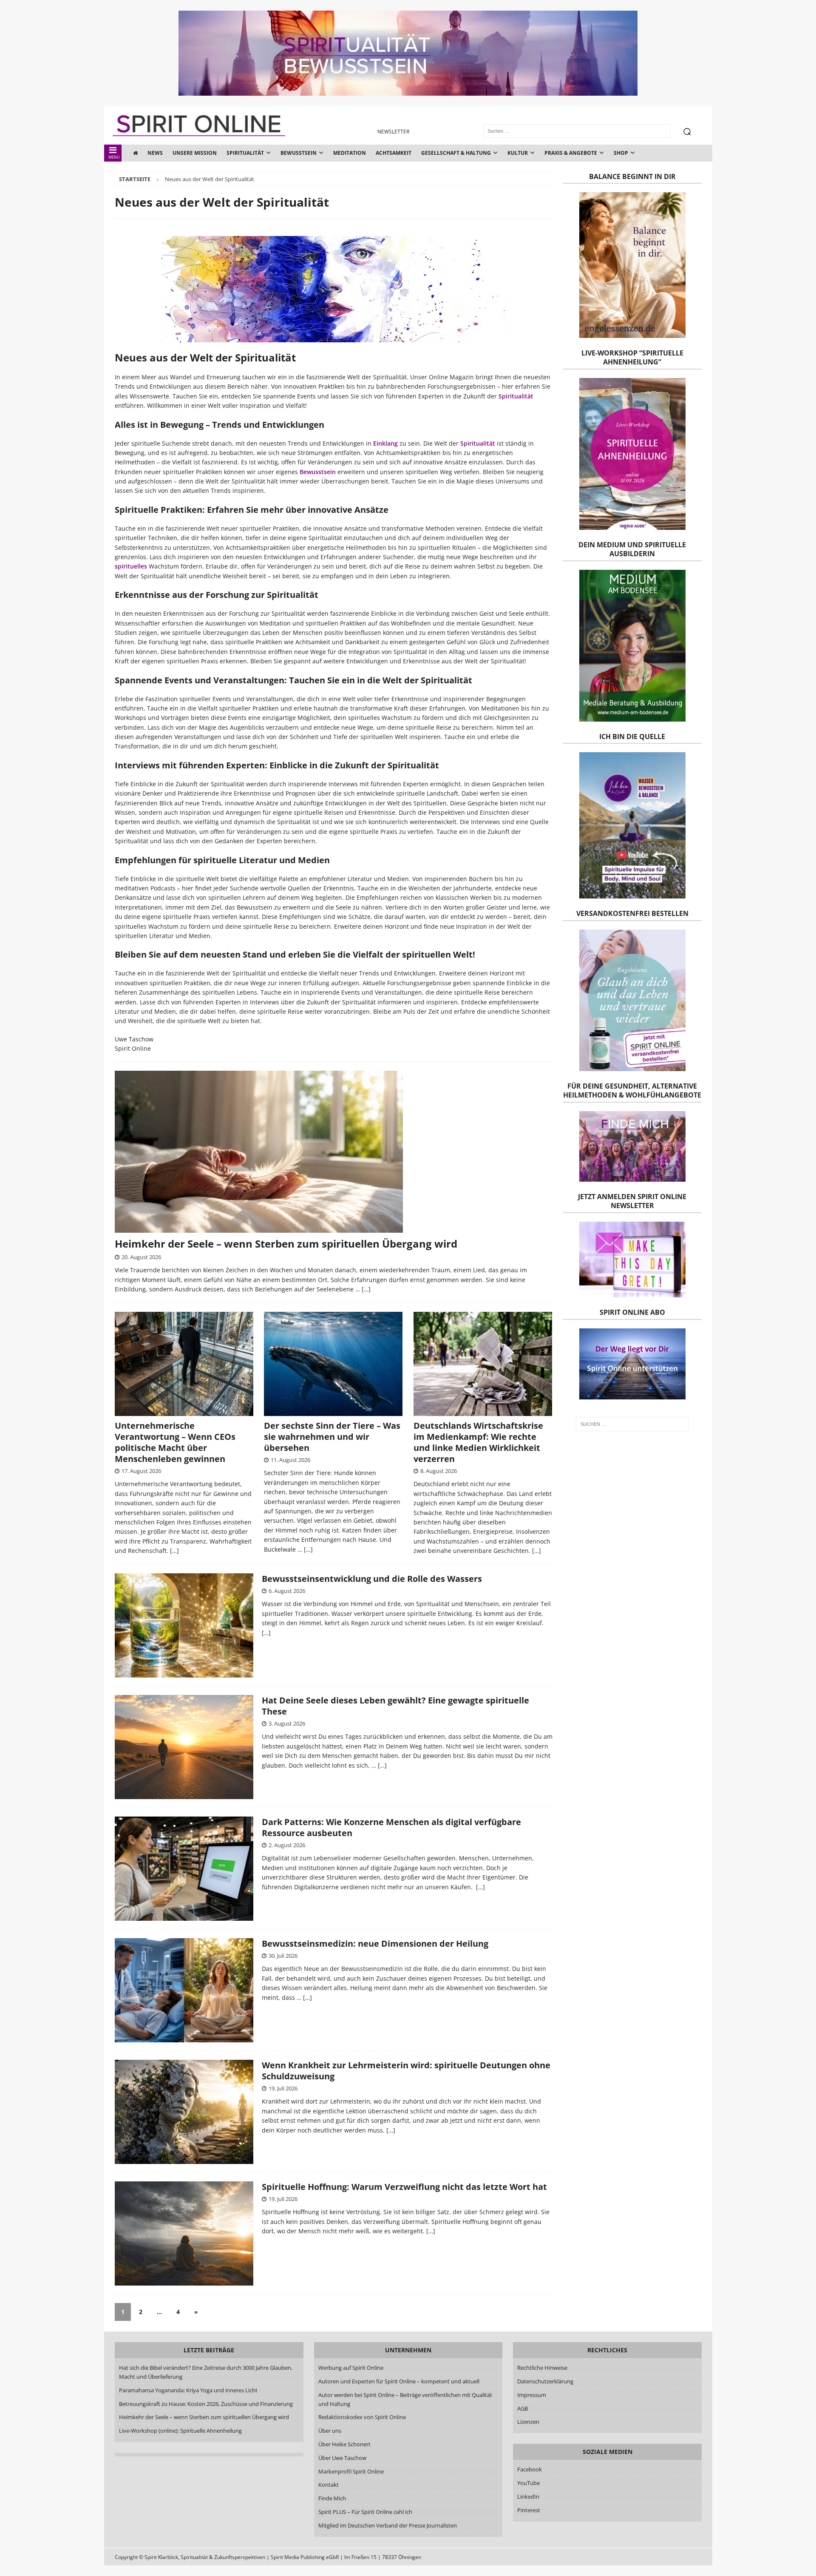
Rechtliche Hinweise (542, 2368)
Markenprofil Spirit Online (351, 2471)
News (155, 153)
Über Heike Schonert (344, 2444)
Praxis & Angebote (571, 153)
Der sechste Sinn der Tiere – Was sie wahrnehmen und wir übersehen (332, 1437)
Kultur (518, 153)
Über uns (329, 2431)
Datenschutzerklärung (545, 2381)
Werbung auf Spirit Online (350, 2368)
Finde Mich (332, 2498)
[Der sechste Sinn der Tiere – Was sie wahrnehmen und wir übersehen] (333, 1364)
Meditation (350, 153)
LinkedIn (528, 2496)
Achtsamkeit (394, 153)
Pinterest (529, 2510)
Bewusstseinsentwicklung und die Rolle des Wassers (372, 1579)
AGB (523, 2408)
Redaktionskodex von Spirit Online (362, 2417)
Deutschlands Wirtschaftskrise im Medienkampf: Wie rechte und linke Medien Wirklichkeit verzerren (478, 1442)
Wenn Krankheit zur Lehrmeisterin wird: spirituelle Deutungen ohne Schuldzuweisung (406, 2071)
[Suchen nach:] (632, 1424)
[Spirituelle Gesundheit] (184, 1990)
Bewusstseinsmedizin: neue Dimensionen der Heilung (375, 1943)
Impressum (532, 2395)
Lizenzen (528, 2422)
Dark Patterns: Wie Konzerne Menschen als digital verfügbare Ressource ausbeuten (391, 1827)
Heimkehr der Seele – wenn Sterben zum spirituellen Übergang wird (286, 1244)
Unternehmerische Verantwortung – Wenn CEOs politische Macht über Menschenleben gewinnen (175, 1442)
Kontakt (328, 2485)
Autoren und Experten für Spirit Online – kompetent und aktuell (398, 2381)
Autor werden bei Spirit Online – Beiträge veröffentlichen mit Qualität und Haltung (405, 2399)
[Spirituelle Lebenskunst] (184, 2233)
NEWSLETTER (393, 132)
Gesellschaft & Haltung (456, 153)
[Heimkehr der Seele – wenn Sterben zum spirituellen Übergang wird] (334, 1152)
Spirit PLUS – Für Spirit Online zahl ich (365, 2512)
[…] (366, 1289)
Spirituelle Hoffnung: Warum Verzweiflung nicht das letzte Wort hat (404, 2187)
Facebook (530, 2469)
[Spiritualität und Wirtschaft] (184, 1869)
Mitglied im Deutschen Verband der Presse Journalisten (387, 2525)
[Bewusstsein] (184, 1625)
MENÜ (114, 157)
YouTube (529, 2483)
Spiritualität (245, 153)
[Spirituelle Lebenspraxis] (184, 1747)
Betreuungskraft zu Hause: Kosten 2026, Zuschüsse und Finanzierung (206, 2404)
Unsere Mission (195, 153)
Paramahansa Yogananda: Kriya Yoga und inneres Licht (188, 2390)
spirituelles (131, 566)
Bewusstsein (299, 153)
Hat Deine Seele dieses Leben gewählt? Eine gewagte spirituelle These (395, 1706)
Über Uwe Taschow (342, 2458)
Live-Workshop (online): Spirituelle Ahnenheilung (180, 2431)
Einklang (385, 443)
